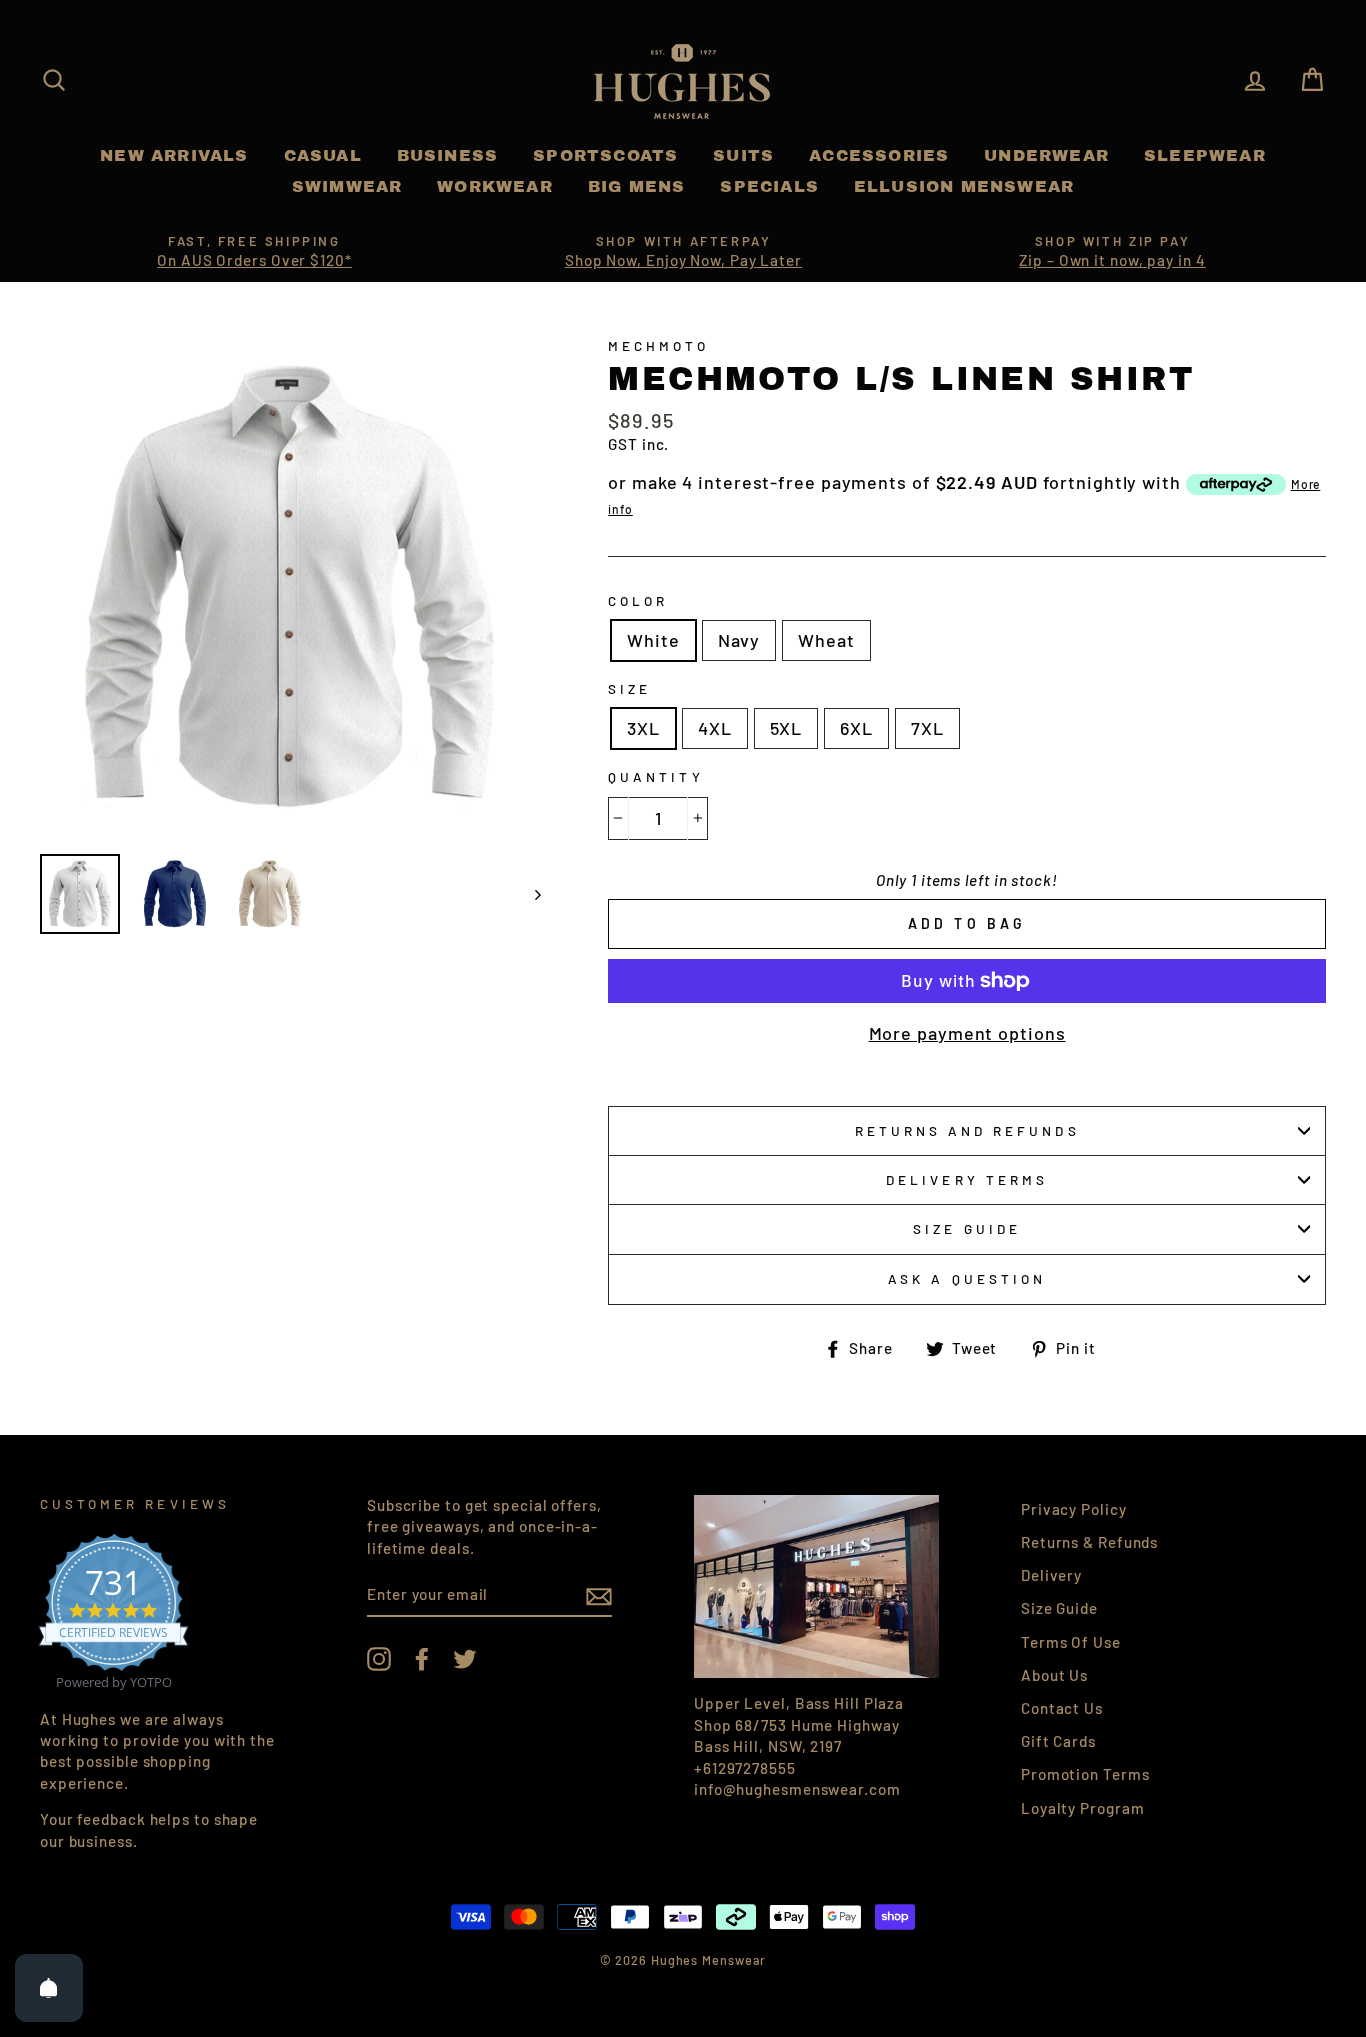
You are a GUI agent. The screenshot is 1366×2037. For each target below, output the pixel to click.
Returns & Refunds (1089, 1542)
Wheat (826, 640)
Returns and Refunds (967, 1130)
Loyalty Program (1083, 1808)
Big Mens (637, 186)
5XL (786, 728)
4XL (715, 728)
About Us (1054, 1675)
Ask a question (967, 1278)
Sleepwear (1205, 155)
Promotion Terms (1085, 1774)
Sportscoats (605, 155)
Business (448, 155)
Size (629, 688)
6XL (856, 728)
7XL (927, 728)
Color (638, 600)
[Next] (528, 894)
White (653, 640)
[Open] (49, 1988)
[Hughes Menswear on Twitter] (465, 1659)
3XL (643, 728)
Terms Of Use (1071, 1642)
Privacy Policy (1074, 1509)
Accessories (879, 155)
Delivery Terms (967, 1179)
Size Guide (967, 1228)
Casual (323, 155)
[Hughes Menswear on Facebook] (422, 1659)
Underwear (1046, 155)
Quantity (655, 776)
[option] (254, 252)
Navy (739, 640)
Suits (743, 155)
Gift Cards (1058, 1741)
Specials (769, 186)
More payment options (967, 1033)
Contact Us (1062, 1708)
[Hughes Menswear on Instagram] (379, 1659)
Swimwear (347, 186)
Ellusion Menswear (964, 186)
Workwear (495, 186)
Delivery (1051, 1575)
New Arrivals (174, 155)
